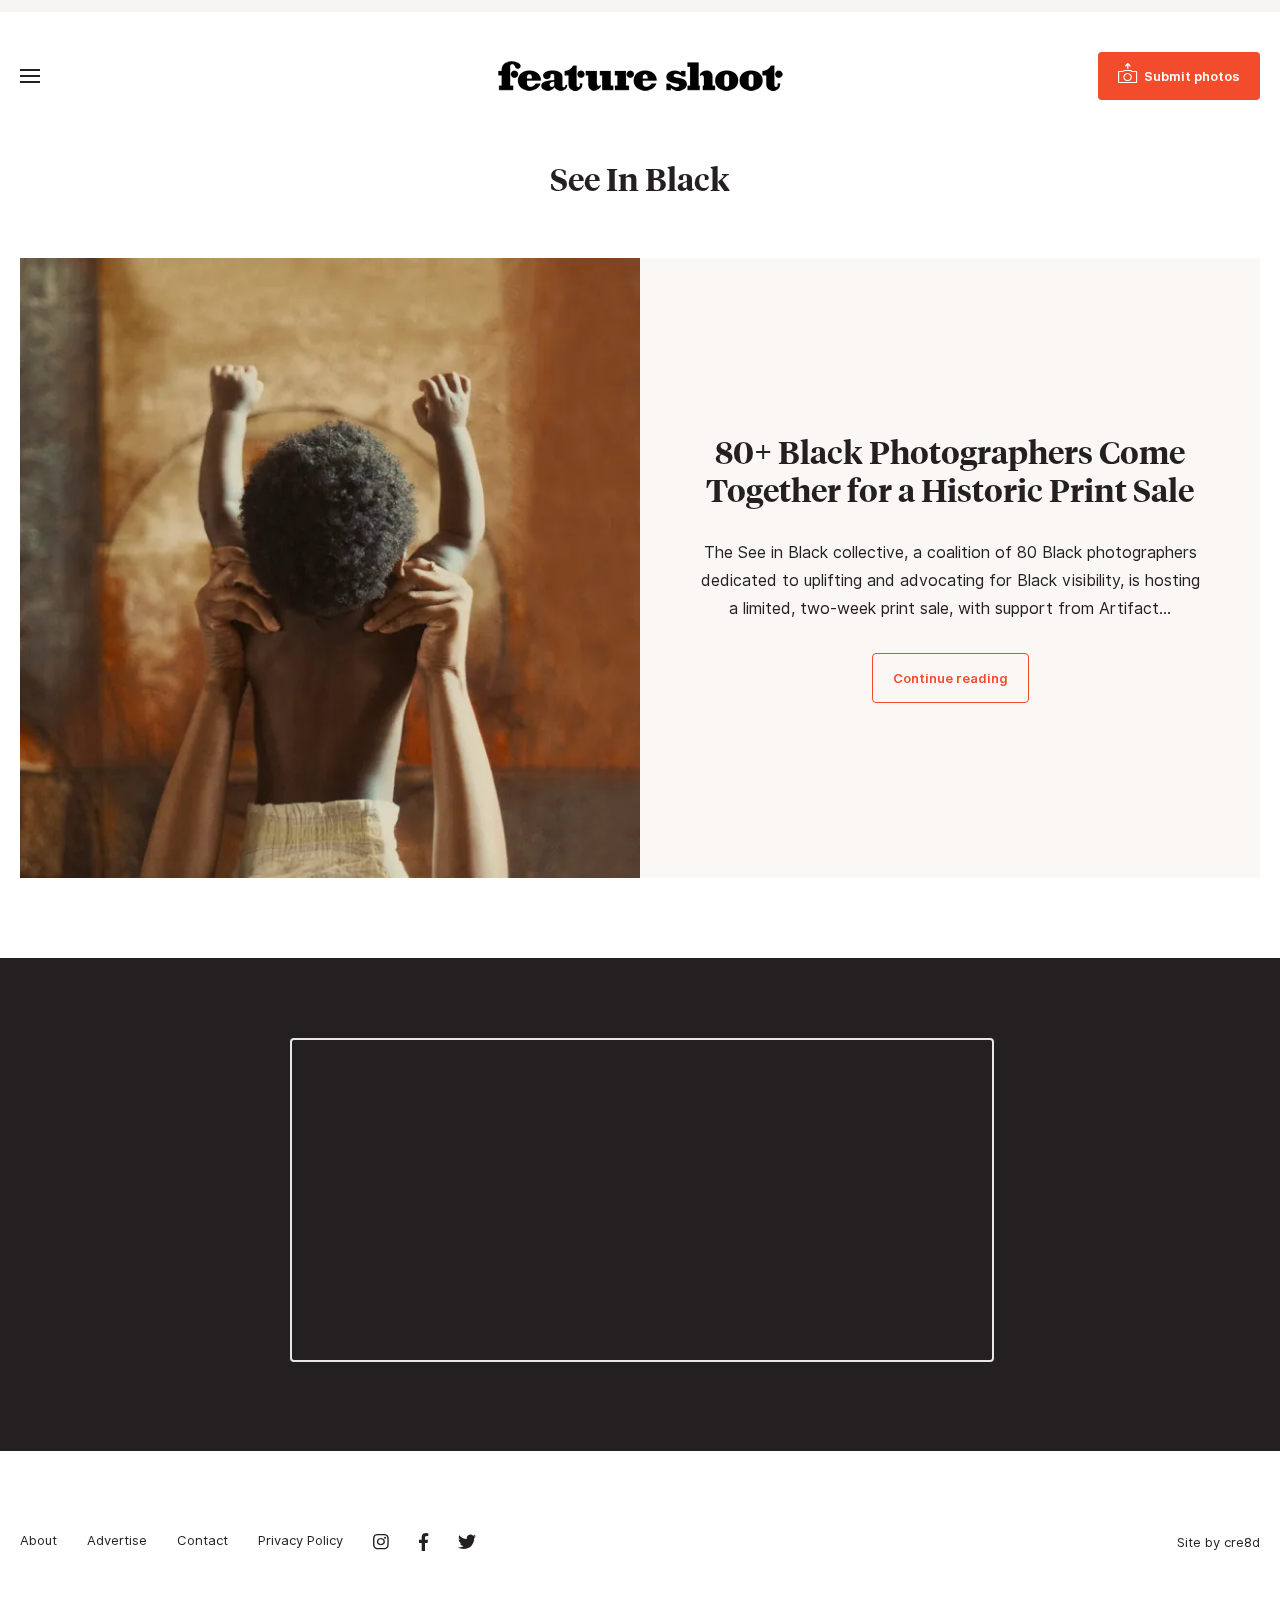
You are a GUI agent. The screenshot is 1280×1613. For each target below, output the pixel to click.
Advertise (117, 1540)
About (38, 1540)
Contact (202, 1540)
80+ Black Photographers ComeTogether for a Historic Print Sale (950, 471)
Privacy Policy (300, 1540)
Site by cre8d (1218, 1542)
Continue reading (950, 678)
